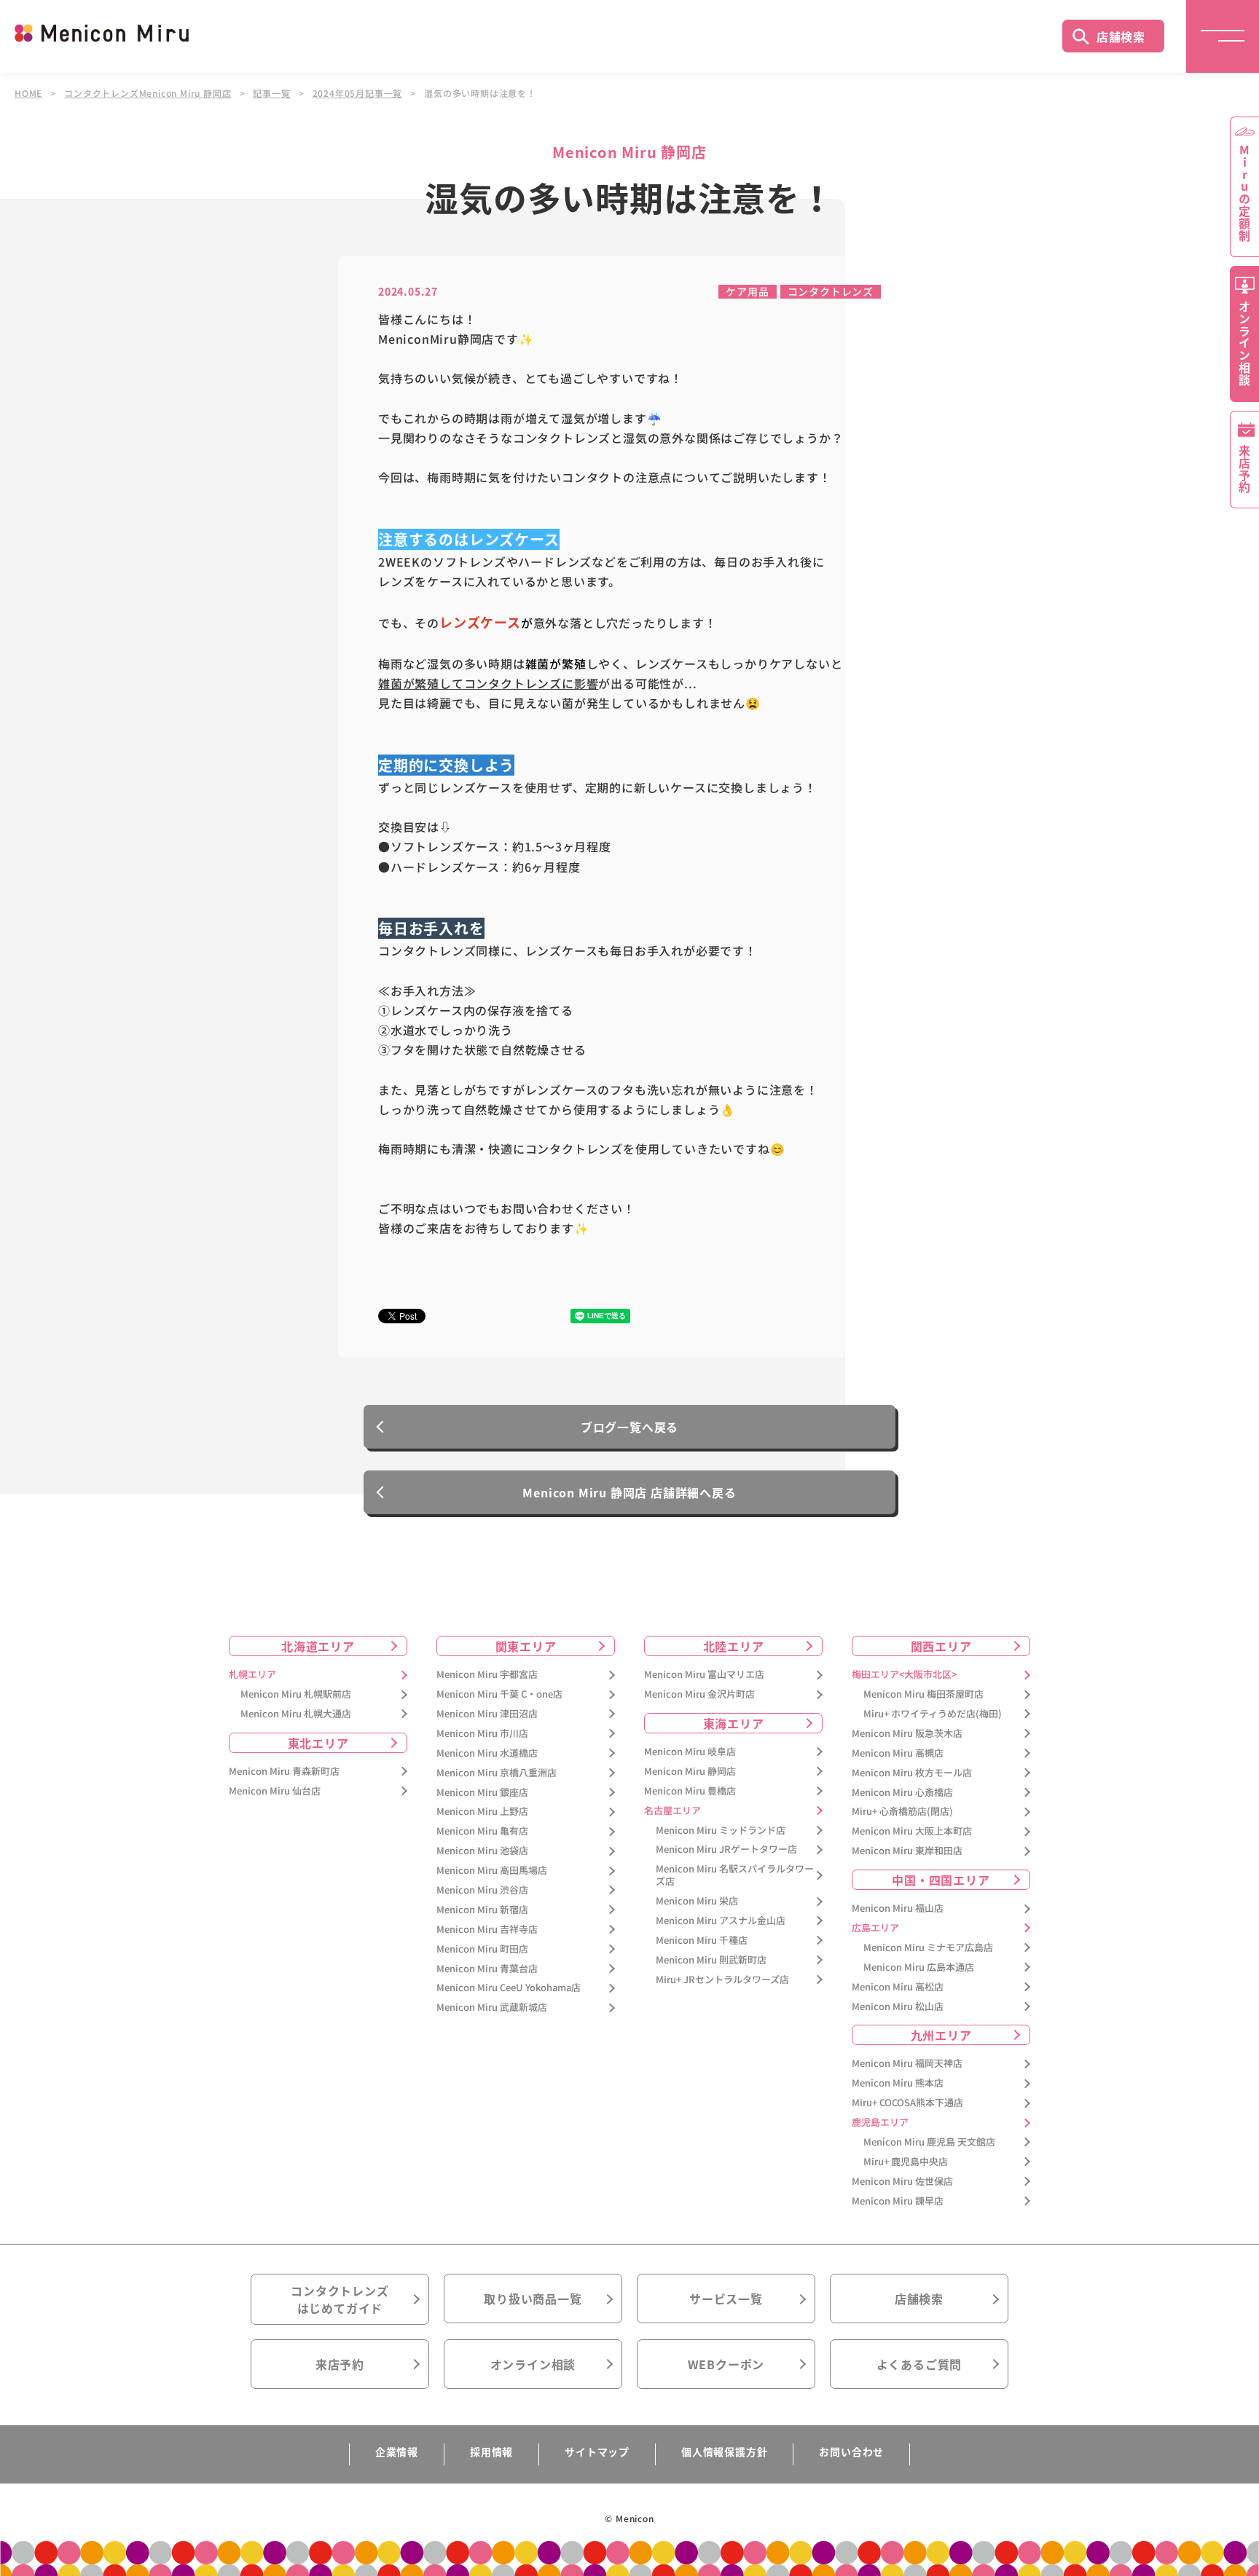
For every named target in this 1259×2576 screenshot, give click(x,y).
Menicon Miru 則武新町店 (711, 1960)
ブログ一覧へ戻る (629, 1427)
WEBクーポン (726, 2364)
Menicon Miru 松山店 (898, 2007)
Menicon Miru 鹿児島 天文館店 (929, 2142)
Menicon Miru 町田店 (482, 1949)
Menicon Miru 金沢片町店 (699, 1694)
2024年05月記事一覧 (358, 93)
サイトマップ (597, 2451)
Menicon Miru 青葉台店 (487, 1969)
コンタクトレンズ (831, 291)
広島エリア (875, 1928)
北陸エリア (734, 1646)
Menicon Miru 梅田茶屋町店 (923, 1694)
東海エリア (734, 1723)
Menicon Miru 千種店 (702, 1941)
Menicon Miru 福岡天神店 (907, 2064)
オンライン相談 (533, 2364)
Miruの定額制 (1244, 193)
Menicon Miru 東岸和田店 (907, 1851)
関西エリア (941, 1646)
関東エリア (526, 1646)
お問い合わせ (851, 2451)
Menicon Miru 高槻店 (898, 1753)
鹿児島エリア (880, 2123)
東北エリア (318, 1743)
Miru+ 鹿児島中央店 (906, 2162)
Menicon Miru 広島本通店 (919, 1968)
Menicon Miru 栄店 (697, 1901)
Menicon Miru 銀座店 (482, 1793)
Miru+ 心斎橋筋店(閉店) (902, 1812)
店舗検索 (1121, 36)
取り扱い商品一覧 (533, 2299)
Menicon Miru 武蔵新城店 (492, 2008)
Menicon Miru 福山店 (898, 1909)
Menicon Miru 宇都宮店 (487, 1675)
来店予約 (340, 2364)
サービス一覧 (726, 2299)
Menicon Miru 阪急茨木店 (907, 1734)
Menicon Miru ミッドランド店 (721, 1831)
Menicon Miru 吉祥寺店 (487, 1930)
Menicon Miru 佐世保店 (902, 2182)
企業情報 (397, 2451)
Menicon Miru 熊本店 (898, 2083)
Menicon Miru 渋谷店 (482, 1890)
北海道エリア (318, 1646)
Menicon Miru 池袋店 (482, 1851)
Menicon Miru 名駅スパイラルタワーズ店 (735, 1875)
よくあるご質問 (919, 2364)
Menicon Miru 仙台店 (275, 1791)
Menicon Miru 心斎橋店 (902, 1793)
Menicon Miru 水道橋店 (487, 1753)
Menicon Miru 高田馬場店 (492, 1871)
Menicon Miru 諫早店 (898, 2201)
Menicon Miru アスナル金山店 (721, 1921)
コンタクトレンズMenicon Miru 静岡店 (148, 93)
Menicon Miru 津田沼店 (487, 1714)
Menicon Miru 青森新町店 (284, 1772)
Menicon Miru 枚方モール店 (912, 1773)
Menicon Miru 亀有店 (482, 1831)
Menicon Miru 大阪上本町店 (912, 1831)
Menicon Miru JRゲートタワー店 (726, 1850)
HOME (28, 93)
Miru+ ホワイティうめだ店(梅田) (933, 1714)
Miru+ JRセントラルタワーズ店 (722, 1980)
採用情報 (491, 2451)
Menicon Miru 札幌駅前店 (296, 1694)
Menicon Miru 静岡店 (690, 1772)
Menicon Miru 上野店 (482, 1812)
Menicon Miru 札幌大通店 (296, 1714)
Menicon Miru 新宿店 (482, 1910)
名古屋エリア (672, 1811)
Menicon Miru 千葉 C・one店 (499, 1694)
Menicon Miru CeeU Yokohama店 (509, 1988)
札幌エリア (252, 1675)
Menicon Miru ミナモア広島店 (928, 1948)
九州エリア (941, 2035)
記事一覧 (271, 93)
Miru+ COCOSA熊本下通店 (907, 2103)
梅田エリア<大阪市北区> (904, 1675)
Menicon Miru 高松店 (898, 1987)
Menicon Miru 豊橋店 (690, 1791)
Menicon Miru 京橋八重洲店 (497, 1773)
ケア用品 (747, 291)
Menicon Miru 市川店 (482, 1734)
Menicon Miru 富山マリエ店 (704, 1675)
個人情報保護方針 (724, 2451)
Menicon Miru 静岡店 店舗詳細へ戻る (629, 1492)
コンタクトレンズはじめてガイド (340, 2299)
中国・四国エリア (941, 1880)
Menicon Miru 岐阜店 (690, 1752)
